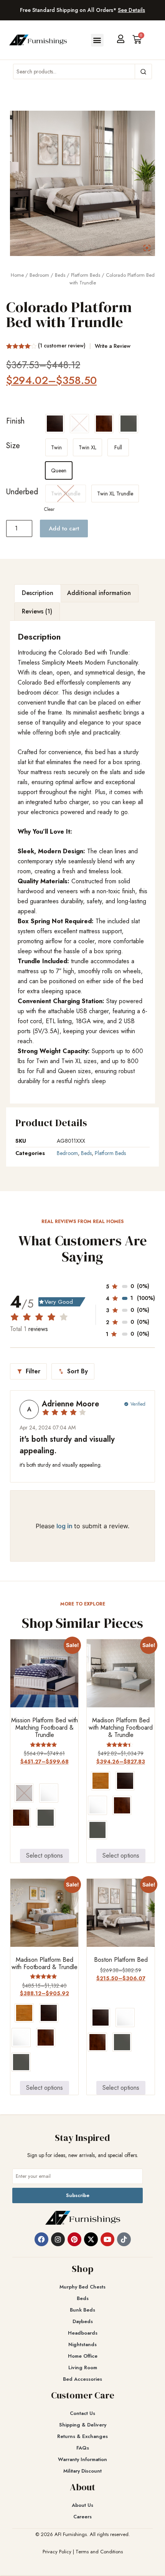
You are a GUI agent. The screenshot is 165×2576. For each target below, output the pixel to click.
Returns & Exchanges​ (82, 2436)
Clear (49, 509)
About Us (82, 2505)
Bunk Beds (82, 2310)
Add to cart (64, 528)
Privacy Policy (57, 2552)
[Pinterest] (74, 2239)
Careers (82, 2517)
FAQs (83, 2448)
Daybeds (83, 2321)
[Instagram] (58, 2239)
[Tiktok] (124, 2239)
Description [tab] (38, 593)
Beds (60, 275)
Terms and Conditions (99, 2552)
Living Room (83, 2367)
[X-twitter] (91, 2239)
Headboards (83, 2333)
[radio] (55, 424)
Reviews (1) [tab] (37, 611)
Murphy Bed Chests (82, 2287)
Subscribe (78, 2195)
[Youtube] (107, 2239)
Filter (28, 1371)
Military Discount (82, 2471)
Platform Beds (86, 275)
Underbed (22, 492)
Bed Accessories (82, 2379)
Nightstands (82, 2344)
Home (17, 275)
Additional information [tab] (99, 593)
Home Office (83, 2356)
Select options (45, 1856)
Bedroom (39, 275)
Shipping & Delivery (83, 2425)
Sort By (73, 1371)
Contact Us (82, 2413)
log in (65, 1526)
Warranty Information (82, 2459)
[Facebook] (41, 2239)
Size (13, 446)
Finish (15, 421)
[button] (97, 40)
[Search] (143, 71)
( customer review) (62, 346)
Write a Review (113, 346)
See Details (131, 10)
